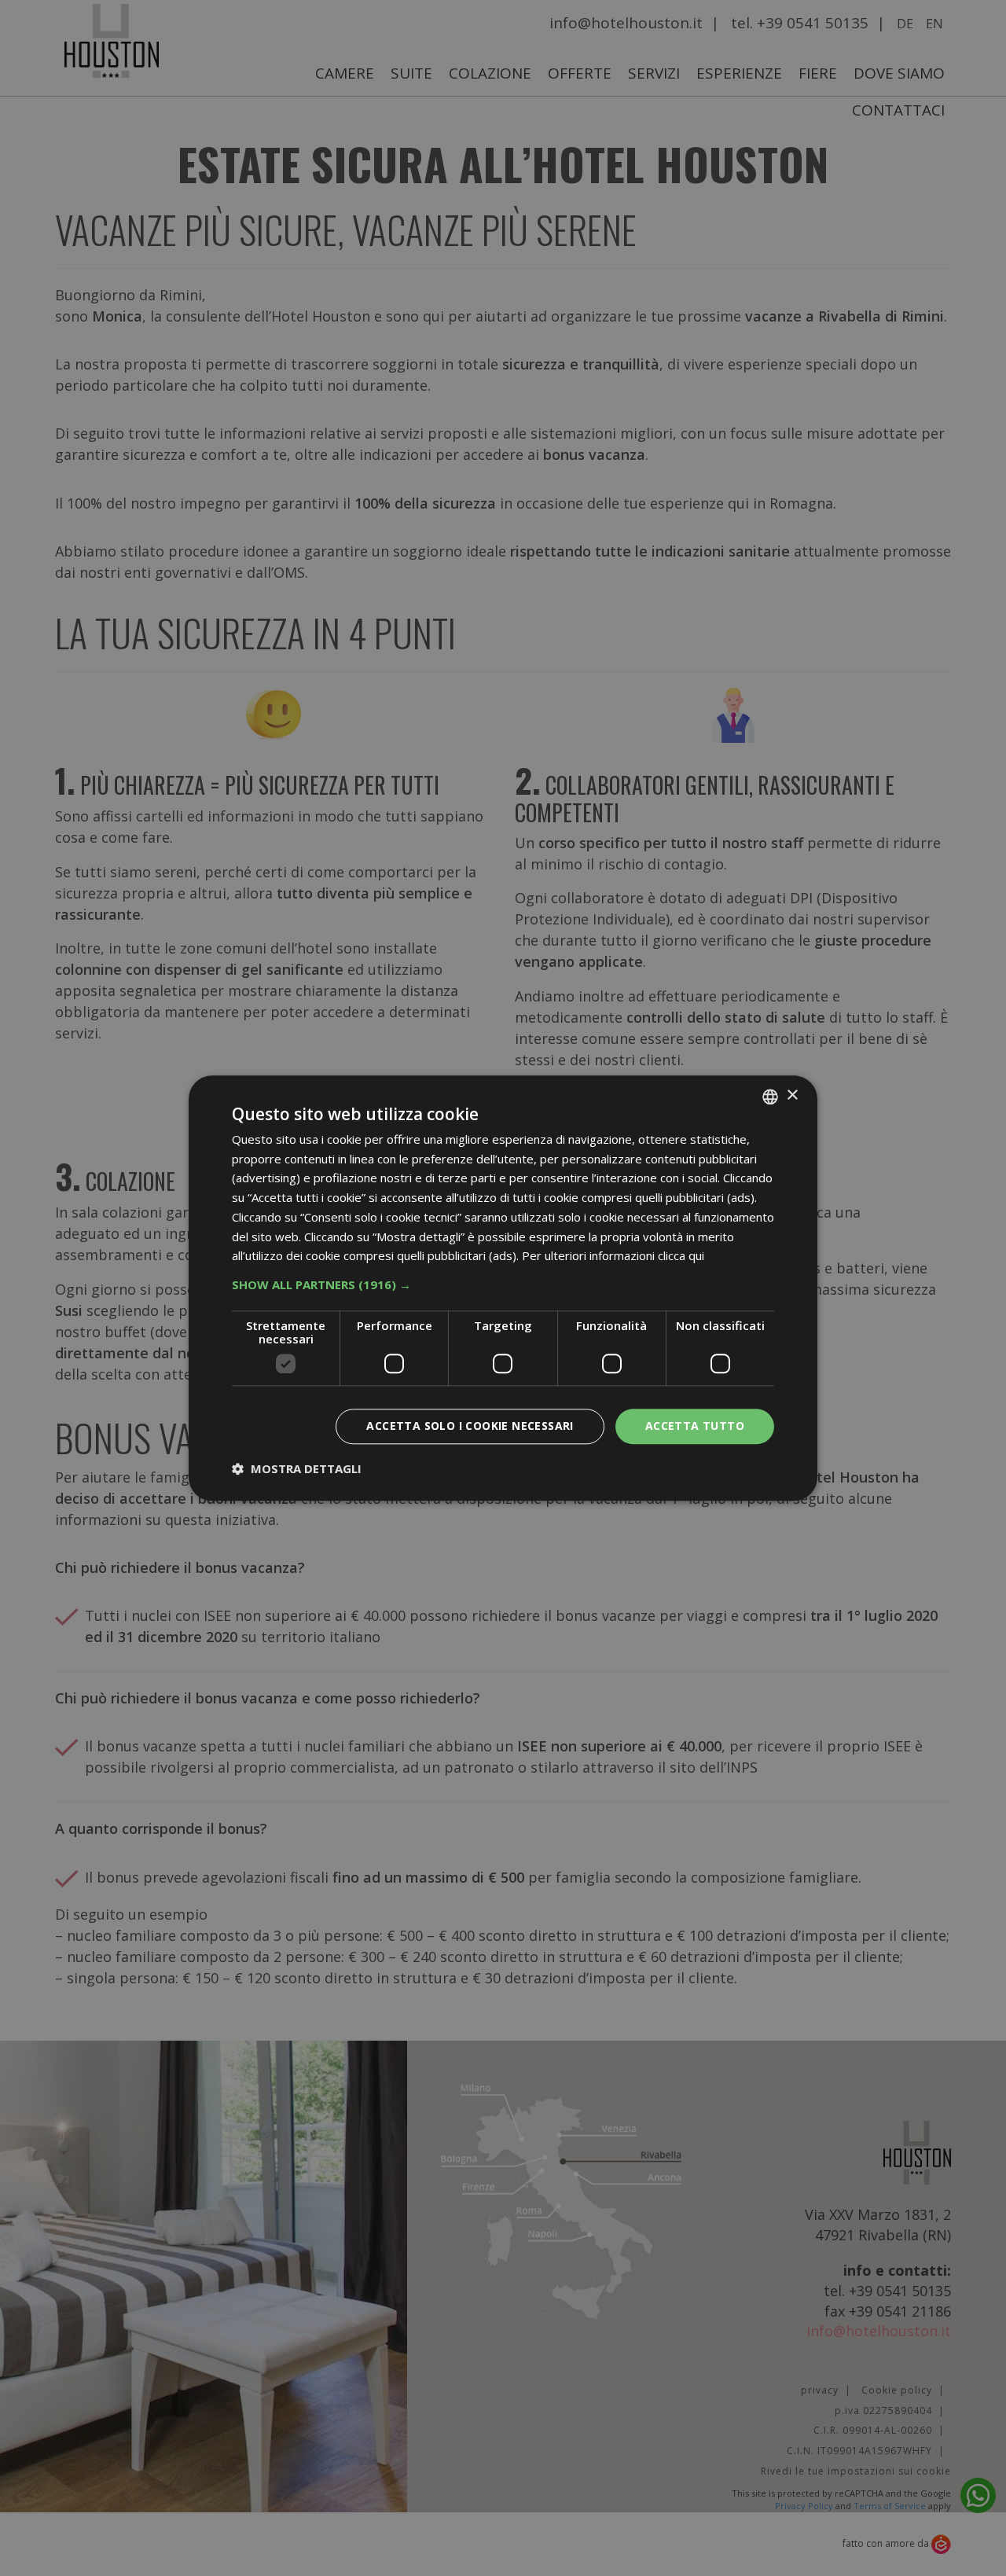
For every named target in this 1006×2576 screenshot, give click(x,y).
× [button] (792, 1095)
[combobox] (770, 1097)
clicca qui (681, 1256)
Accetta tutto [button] (695, 1426)
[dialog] (503, 1288)
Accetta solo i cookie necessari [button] (470, 1426)
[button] (503, 1284)
